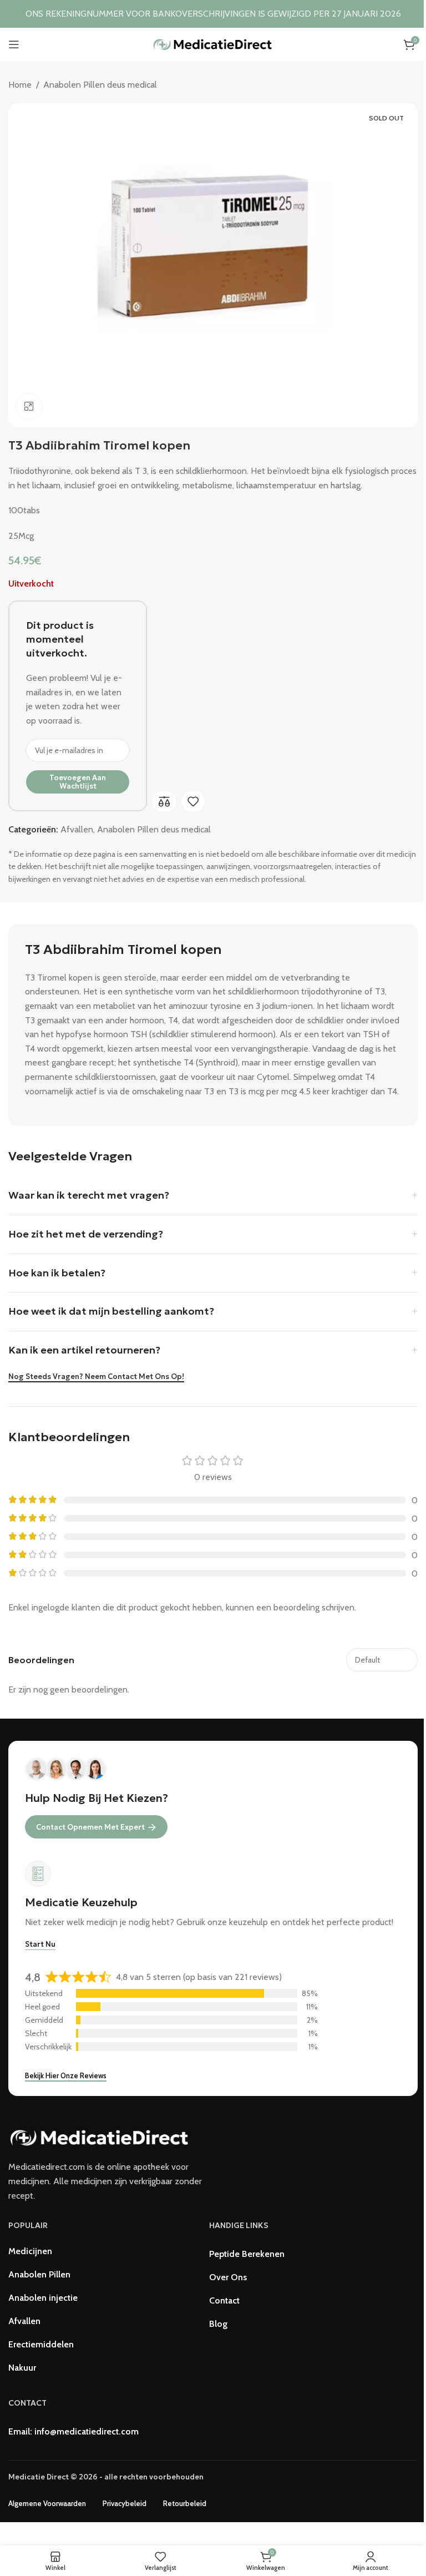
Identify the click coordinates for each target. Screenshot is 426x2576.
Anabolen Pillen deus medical (100, 85)
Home (20, 85)
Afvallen (77, 829)
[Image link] (100, 2137)
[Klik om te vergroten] (29, 406)
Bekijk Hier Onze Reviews (66, 2075)
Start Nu (40, 1944)
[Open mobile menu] (14, 44)
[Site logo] (213, 44)
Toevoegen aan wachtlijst (78, 782)
